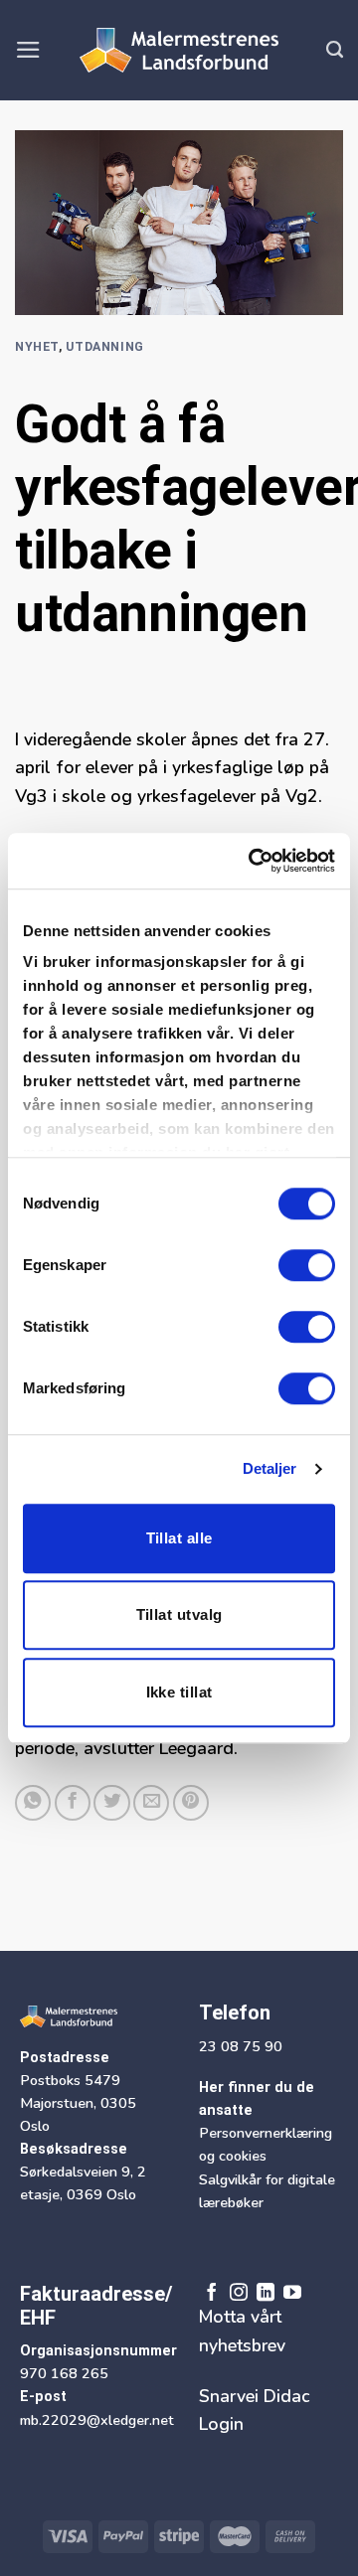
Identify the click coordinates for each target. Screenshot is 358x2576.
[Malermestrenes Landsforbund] (179, 51)
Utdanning (105, 347)
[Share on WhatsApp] (33, 1803)
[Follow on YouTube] (292, 2293)
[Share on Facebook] (73, 1803)
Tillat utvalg (179, 1614)
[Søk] (335, 50)
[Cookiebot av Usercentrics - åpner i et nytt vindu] (253, 861)
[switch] (307, 1265)
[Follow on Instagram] (239, 2293)
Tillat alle (179, 1538)
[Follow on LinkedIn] (266, 2293)
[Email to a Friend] (151, 1803)
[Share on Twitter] (111, 1803)
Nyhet (37, 347)
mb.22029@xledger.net (97, 2420)
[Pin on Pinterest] (191, 1803)
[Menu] (28, 50)
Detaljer (270, 1468)
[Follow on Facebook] (212, 2293)
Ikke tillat (179, 1692)
